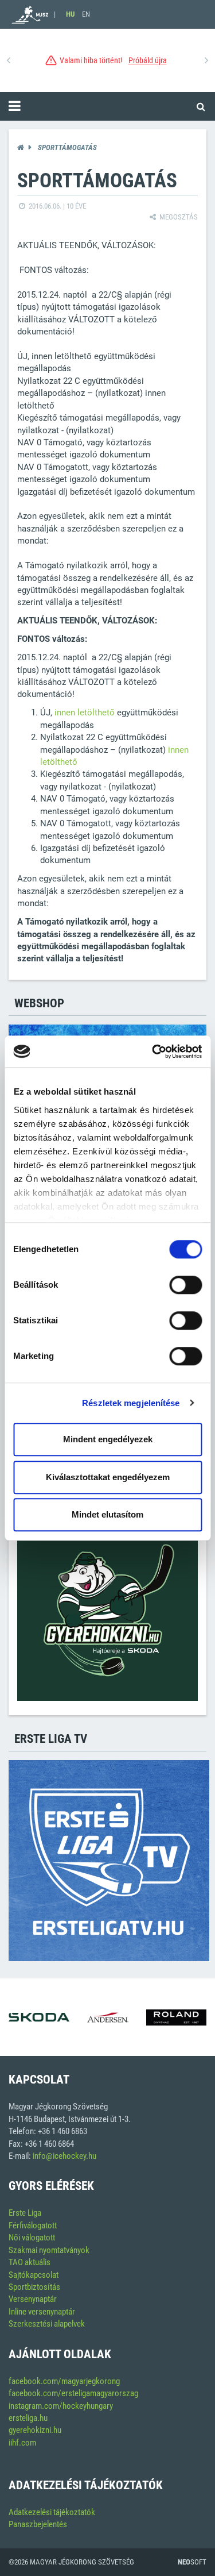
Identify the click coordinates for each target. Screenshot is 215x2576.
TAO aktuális (30, 2262)
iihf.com (22, 2443)
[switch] (185, 1285)
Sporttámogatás (67, 147)
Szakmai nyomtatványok (49, 2250)
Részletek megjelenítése (131, 1403)
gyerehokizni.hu (35, 2430)
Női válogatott (32, 2238)
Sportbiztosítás (34, 2287)
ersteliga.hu (28, 2418)
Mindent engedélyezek (108, 1439)
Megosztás (178, 217)
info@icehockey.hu (64, 2156)
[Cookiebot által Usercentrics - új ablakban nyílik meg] (153, 1052)
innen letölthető (85, 713)
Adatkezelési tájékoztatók (52, 2512)
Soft (192, 2562)
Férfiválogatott (33, 2225)
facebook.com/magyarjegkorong (64, 2381)
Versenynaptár (33, 2299)
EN (86, 14)
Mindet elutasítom (107, 1514)
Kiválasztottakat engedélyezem (108, 1477)
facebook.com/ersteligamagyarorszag (73, 2393)
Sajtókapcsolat (34, 2275)
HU (70, 14)
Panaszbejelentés (38, 2524)
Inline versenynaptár (42, 2312)
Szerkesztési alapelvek (47, 2324)
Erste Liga (25, 2213)
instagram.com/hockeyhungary (61, 2406)
